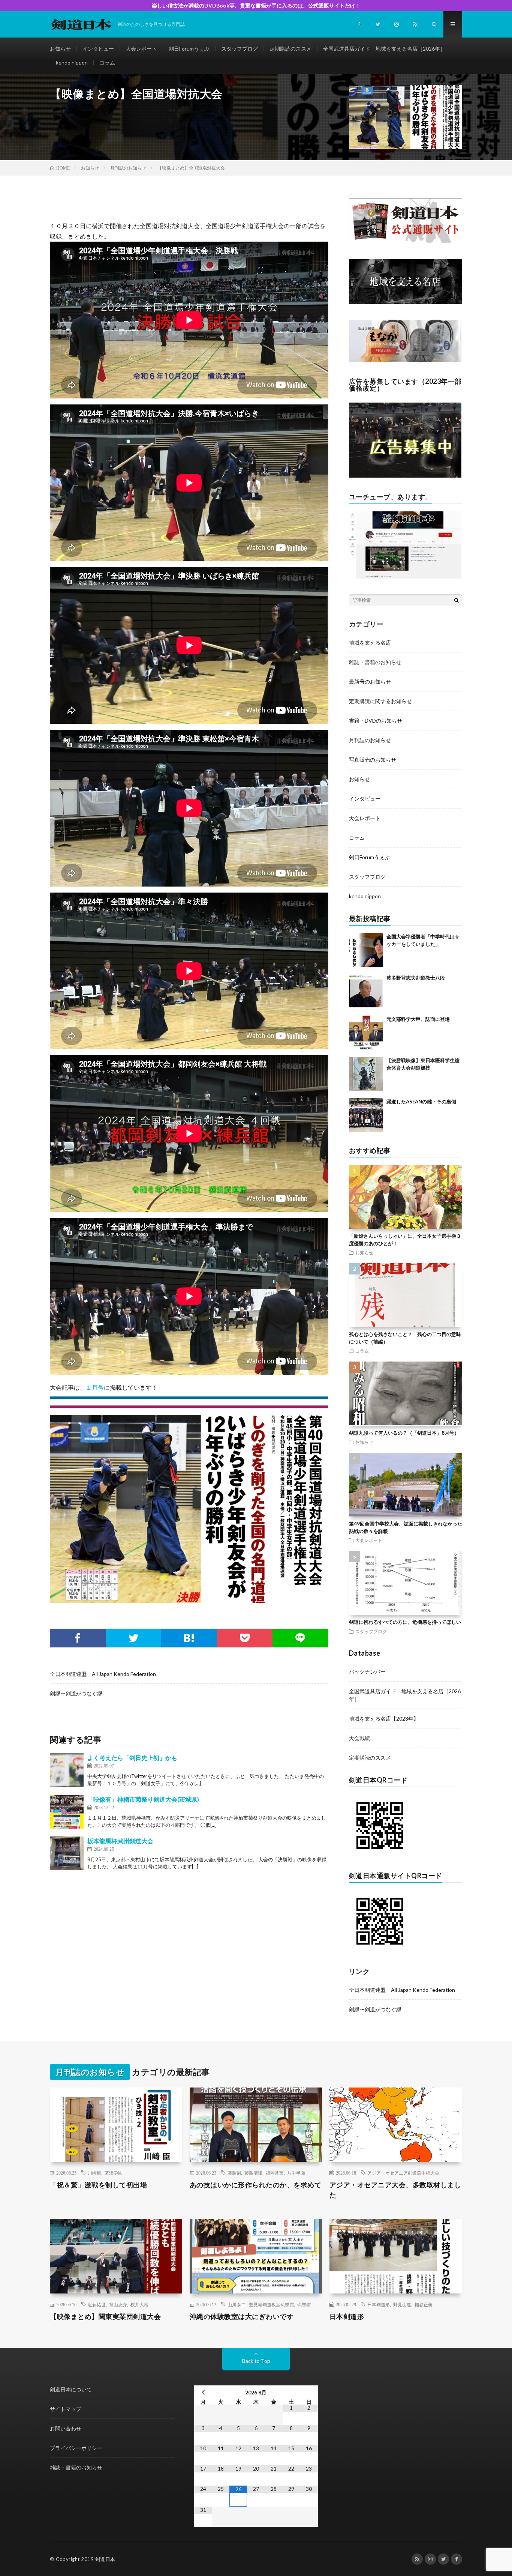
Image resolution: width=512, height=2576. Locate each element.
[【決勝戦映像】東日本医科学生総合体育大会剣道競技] (366, 1074)
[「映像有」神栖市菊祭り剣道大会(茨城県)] (67, 1812)
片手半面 (296, 2173)
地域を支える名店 (370, 642)
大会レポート (141, 49)
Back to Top (256, 2361)
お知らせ (60, 49)
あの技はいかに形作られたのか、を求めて (256, 2185)
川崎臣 (94, 2173)
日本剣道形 (379, 2304)
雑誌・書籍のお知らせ (375, 662)
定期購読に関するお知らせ (380, 701)
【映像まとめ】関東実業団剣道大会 (105, 2316)
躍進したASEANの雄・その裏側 (421, 1102)
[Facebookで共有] (78, 1638)
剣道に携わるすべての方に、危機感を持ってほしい (405, 1622)
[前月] (203, 2392)
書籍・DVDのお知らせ (376, 721)
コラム (107, 62)
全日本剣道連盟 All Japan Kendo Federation (103, 1674)
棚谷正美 (424, 2304)
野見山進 (402, 2304)
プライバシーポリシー (76, 2448)
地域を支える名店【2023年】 (384, 1719)
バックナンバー (367, 1672)
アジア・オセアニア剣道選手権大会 (403, 2173)
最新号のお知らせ (370, 682)
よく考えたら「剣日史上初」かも (132, 1758)
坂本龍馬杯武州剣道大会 (120, 1841)
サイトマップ (66, 2409)
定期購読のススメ (290, 49)
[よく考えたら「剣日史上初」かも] (67, 1770)
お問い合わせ (66, 2428)
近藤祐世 (97, 2304)
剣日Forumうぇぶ (189, 49)
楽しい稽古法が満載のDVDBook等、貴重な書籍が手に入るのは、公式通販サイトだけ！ (256, 5)
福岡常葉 (275, 2173)
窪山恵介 (118, 2304)
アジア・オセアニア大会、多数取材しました (395, 2190)
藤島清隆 (253, 2173)
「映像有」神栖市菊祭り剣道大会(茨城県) (143, 1799)
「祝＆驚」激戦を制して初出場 (98, 2185)
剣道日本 (105, 2559)
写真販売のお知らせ (373, 760)
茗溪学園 (114, 2173)
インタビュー (98, 49)
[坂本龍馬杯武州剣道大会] (67, 1853)
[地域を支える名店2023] (406, 302)
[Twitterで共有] (134, 1638)
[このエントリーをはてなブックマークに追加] (189, 1638)
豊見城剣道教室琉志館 (271, 2304)
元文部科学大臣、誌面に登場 (418, 1019)
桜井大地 (139, 2304)
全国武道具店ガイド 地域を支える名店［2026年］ (384, 49)
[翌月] (309, 2392)
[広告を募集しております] (405, 476)
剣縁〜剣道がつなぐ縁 (76, 1693)
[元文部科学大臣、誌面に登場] (366, 1033)
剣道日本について (71, 2389)
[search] (457, 600)
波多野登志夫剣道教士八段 (416, 978)
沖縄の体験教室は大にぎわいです (242, 2316)
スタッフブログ (240, 49)
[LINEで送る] (300, 1638)
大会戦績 (359, 1738)
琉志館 (304, 2304)
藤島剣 (234, 2173)
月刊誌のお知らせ (370, 740)
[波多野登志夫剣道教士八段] (366, 991)
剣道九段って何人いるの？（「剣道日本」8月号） (404, 1433)
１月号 (95, 1387)
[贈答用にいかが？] (405, 360)
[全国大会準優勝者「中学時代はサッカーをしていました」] (366, 950)
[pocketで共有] (245, 1638)
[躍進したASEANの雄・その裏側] (366, 1115)
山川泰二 (237, 2304)
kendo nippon (72, 62)
